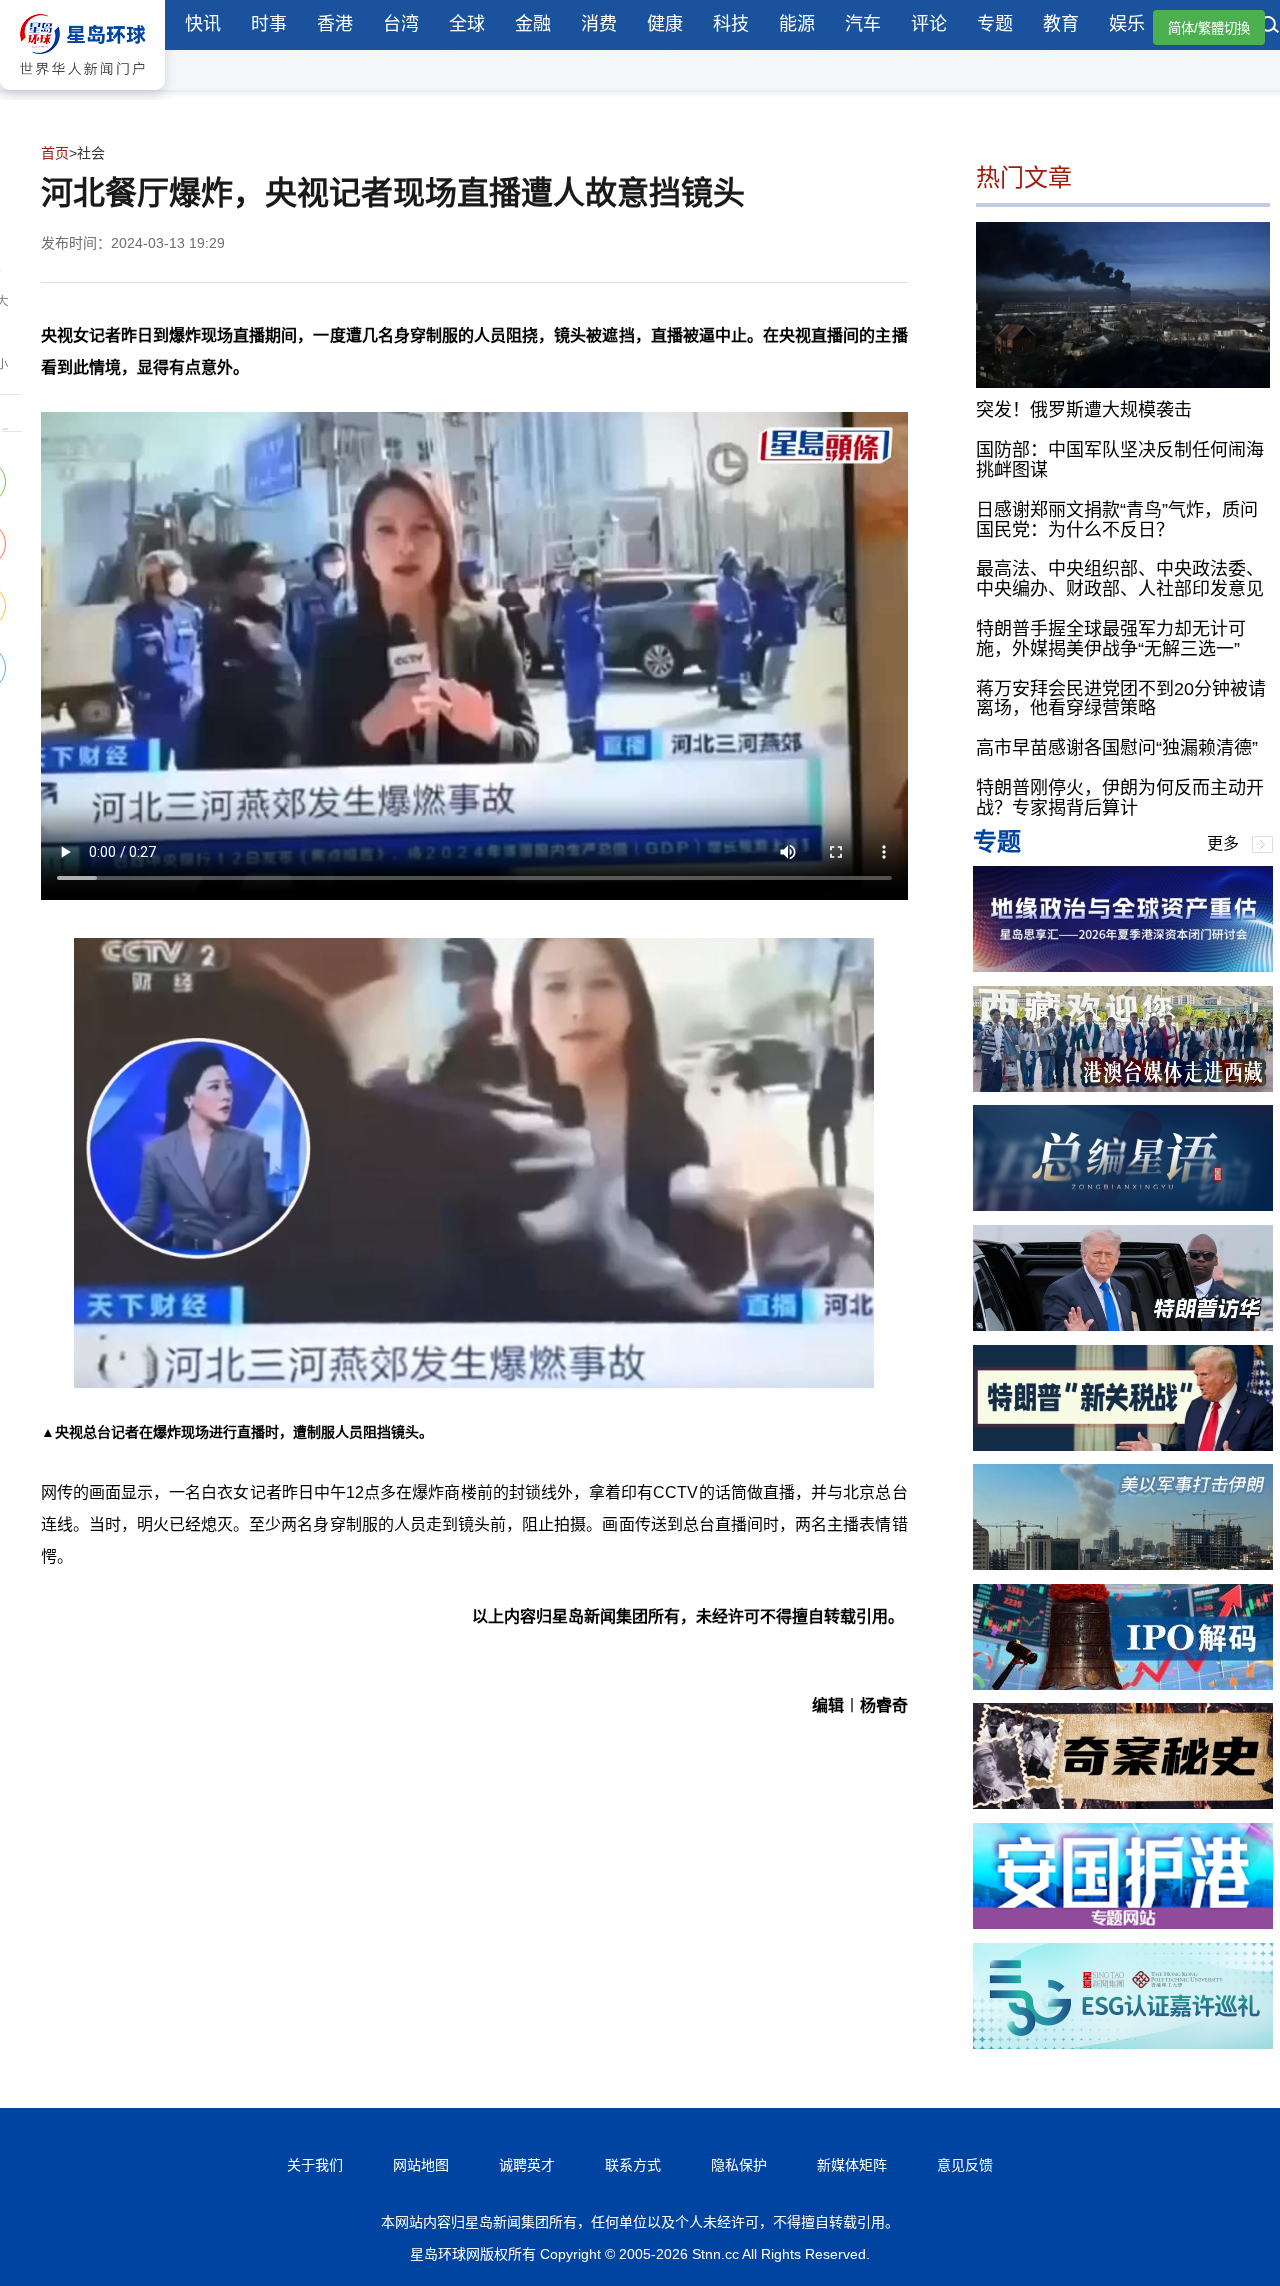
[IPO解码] (1123, 1684)
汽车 (863, 24)
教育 (1061, 24)
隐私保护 (739, 2165)
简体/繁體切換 (1209, 28)
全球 (467, 24)
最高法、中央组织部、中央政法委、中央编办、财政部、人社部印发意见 (1120, 579)
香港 (335, 24)
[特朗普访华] (1123, 1325)
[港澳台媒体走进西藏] (1123, 1086)
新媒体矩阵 (852, 2165)
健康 (665, 24)
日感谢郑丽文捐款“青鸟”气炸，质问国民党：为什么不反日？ (1117, 520)
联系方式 (633, 2165)
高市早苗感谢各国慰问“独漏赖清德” (1117, 748)
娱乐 (1127, 24)
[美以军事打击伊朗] (1123, 1564)
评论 (929, 24)
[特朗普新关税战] (1123, 1445)
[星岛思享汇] (1123, 966)
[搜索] (1270, 27)
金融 (533, 24)
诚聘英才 (527, 2165)
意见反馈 (965, 2165)
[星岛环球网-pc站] (82, 94)
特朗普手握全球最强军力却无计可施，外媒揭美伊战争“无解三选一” (1111, 639)
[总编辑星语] (1123, 1205)
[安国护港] (1123, 1923)
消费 (599, 24)
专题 (995, 24)
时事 (269, 24)
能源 (797, 24)
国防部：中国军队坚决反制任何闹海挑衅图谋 (1120, 460)
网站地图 (421, 2165)
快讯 (203, 24)
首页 (55, 153)
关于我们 (315, 2165)
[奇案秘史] (1123, 1803)
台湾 (401, 24)
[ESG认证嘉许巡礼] (1123, 2043)
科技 (731, 24)
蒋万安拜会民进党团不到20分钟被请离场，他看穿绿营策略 (1121, 699)
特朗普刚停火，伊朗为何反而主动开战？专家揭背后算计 (1120, 798)
